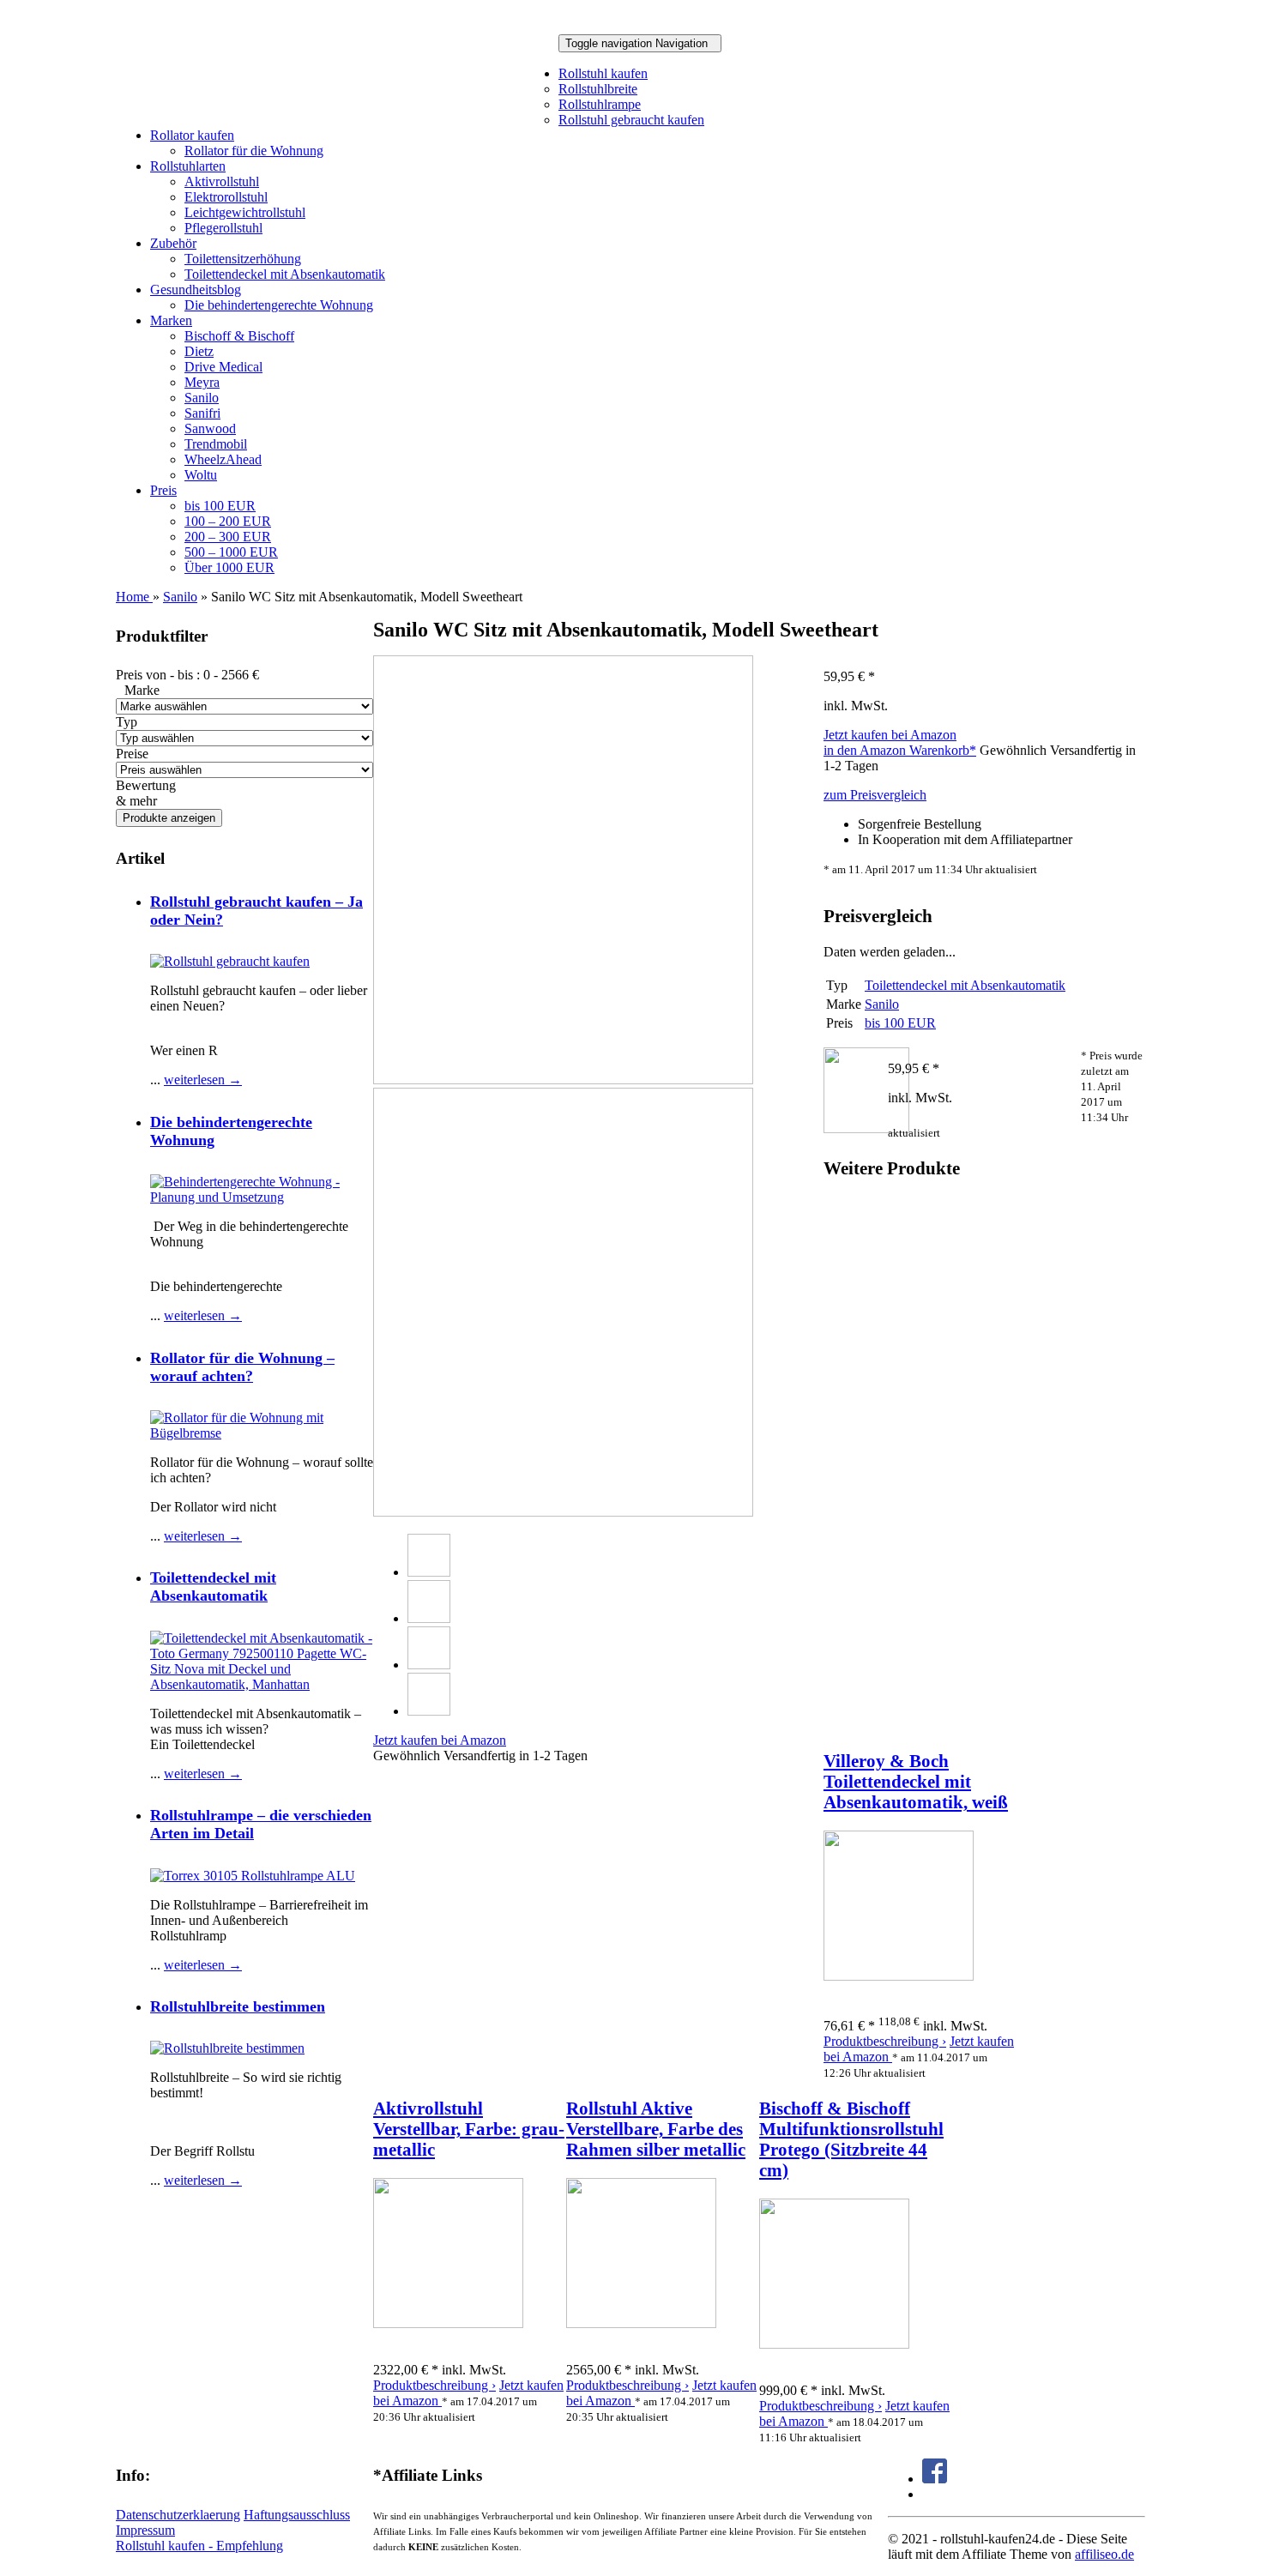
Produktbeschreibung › (885, 2041)
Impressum (145, 2530)
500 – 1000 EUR (231, 552)
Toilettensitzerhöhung (243, 259)
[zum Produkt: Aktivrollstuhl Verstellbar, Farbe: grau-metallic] (448, 2323)
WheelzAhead (223, 459)
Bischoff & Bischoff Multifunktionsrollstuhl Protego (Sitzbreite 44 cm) (851, 2139)
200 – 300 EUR (228, 537)
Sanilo (202, 398)
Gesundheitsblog (196, 290)
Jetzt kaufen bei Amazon (890, 735)
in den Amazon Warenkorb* (900, 750)
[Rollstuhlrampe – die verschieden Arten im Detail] (253, 1876)
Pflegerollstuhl (223, 228)
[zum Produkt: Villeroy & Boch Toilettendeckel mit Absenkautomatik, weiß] (899, 1976)
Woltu (201, 475)
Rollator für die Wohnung (254, 151)
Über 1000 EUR (229, 567)
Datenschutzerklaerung (178, 2515)
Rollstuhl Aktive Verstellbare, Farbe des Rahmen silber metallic (656, 2129)
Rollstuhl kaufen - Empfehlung (199, 2546)
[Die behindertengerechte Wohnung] (262, 1197)
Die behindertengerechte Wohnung (279, 305)
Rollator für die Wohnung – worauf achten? (242, 1367)
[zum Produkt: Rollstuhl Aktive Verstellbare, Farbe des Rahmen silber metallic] (641, 2323)
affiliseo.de (1104, 2554)
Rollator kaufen (192, 135)
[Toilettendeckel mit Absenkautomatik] (262, 1684)
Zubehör (173, 243)
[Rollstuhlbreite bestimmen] (227, 2048)
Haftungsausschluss (297, 2515)
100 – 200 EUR (228, 521)
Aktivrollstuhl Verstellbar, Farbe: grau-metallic (469, 2129)
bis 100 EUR (220, 506)
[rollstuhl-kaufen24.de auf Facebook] (935, 2479)
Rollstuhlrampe (600, 104)
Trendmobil (216, 444)
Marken (171, 320)
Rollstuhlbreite (598, 89)
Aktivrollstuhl (222, 181)
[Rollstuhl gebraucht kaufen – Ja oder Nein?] (230, 961)
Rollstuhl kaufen (603, 73)
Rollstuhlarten (188, 166)
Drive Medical (223, 367)
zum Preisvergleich (875, 795)
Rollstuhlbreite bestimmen (238, 2006)
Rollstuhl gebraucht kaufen (631, 120)
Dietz (199, 351)
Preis (163, 490)
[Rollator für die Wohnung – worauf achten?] (262, 1433)
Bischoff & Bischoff (239, 336)
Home (134, 597)
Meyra (202, 382)
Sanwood (210, 428)
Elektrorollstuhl (226, 197)
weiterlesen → (203, 1080)
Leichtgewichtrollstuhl (245, 212)
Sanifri (202, 413)
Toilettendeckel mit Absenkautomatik (285, 274)
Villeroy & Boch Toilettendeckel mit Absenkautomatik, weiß (916, 1781)
